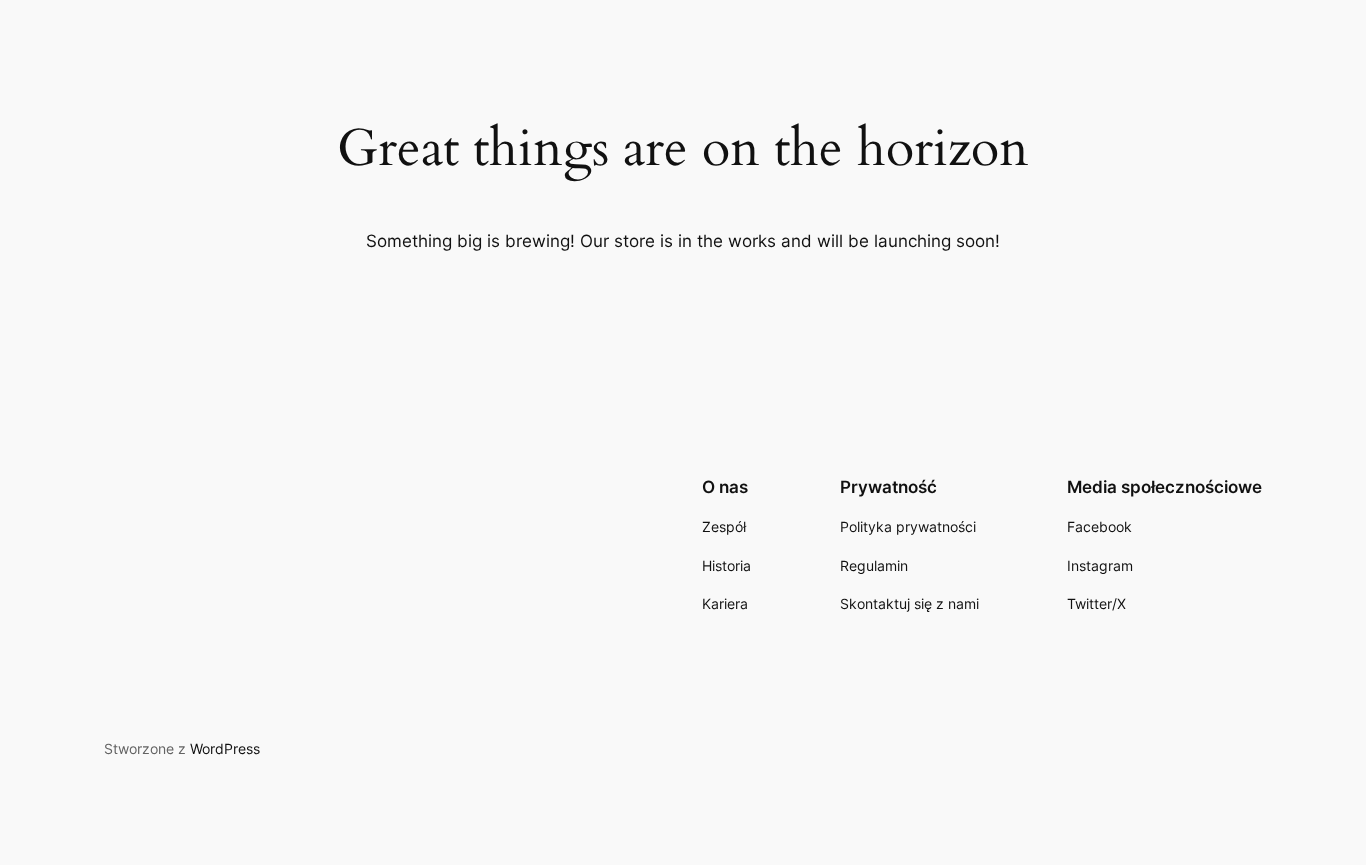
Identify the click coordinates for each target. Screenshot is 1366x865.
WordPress (225, 748)
